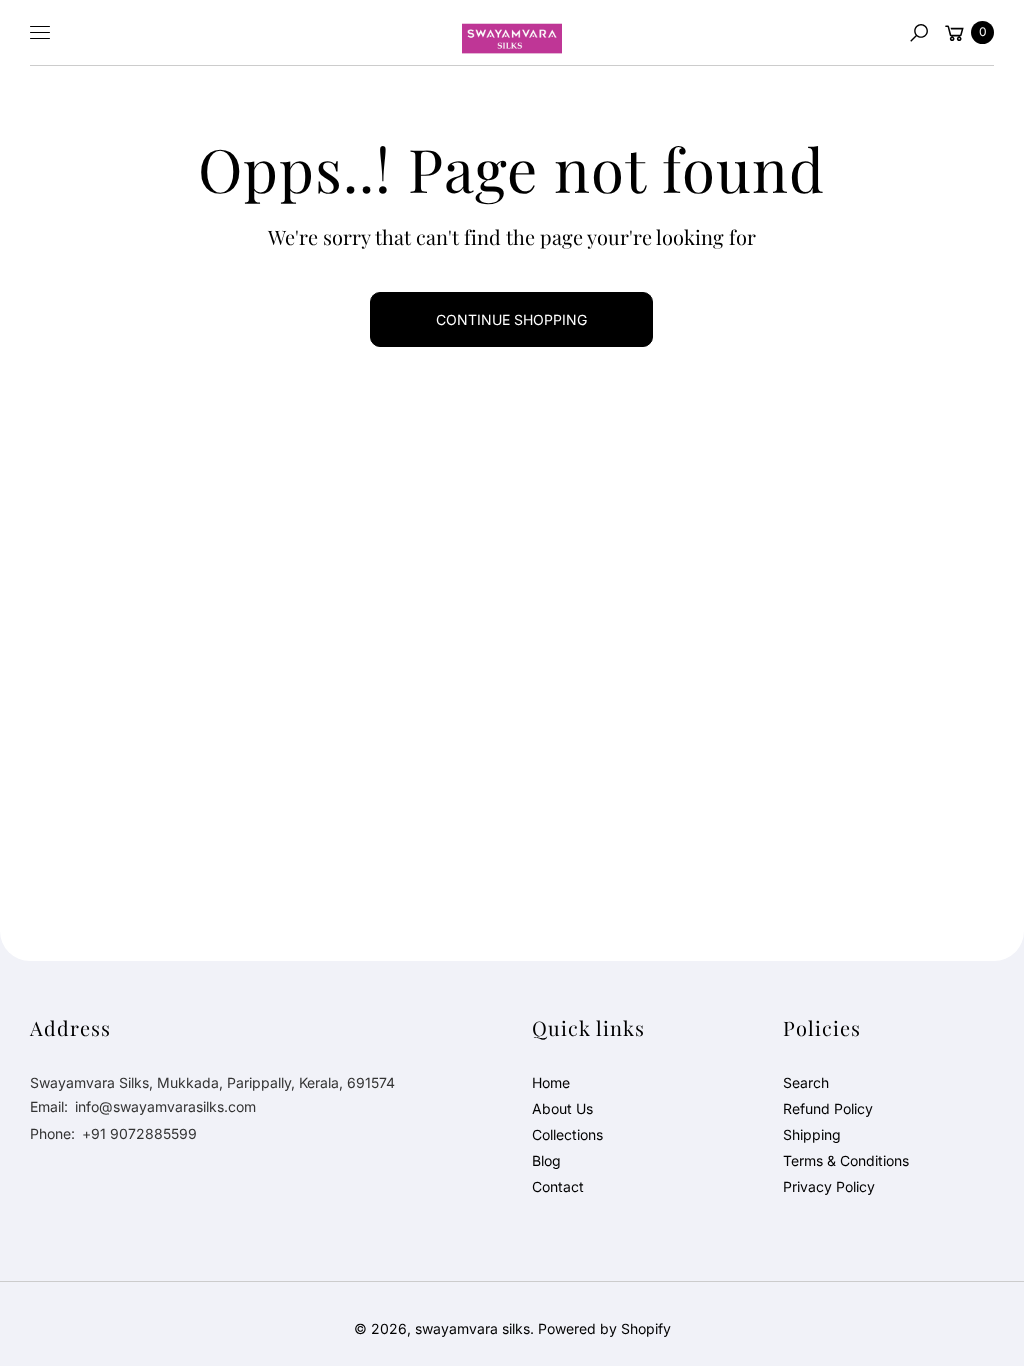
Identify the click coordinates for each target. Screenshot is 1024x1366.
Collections (567, 1134)
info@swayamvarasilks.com (163, 1106)
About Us (562, 1108)
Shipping (812, 1134)
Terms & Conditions (846, 1160)
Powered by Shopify (604, 1328)
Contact (558, 1186)
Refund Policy (828, 1108)
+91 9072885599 (139, 1133)
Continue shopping (511, 319)
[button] (919, 33)
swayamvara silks (472, 1328)
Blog (546, 1160)
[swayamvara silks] (512, 33)
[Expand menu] (40, 33)
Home (551, 1082)
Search (806, 1082)
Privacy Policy (829, 1186)
